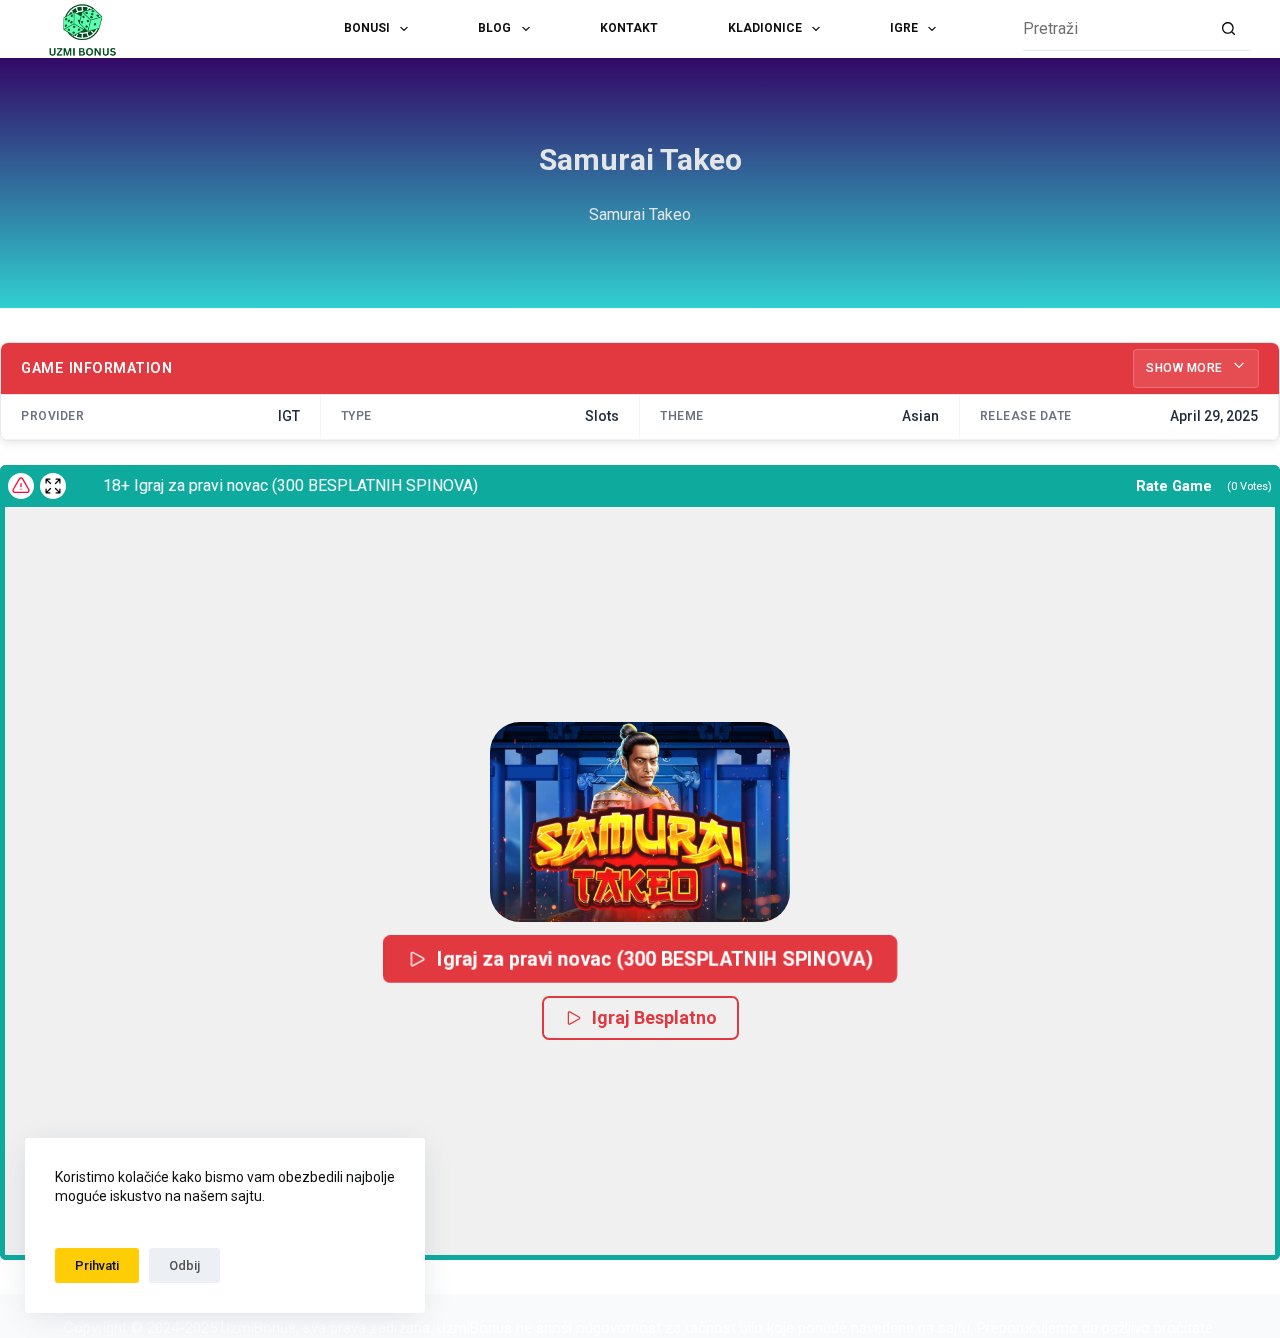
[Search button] (1228, 29)
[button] (640, 822)
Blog (494, 28)
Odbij (184, 1265)
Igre (904, 28)
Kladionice (765, 28)
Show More (1186, 368)
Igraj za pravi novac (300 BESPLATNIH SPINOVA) (655, 958)
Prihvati (97, 1265)
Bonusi (367, 28)
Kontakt (629, 28)
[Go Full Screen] (53, 486)
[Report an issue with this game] (21, 486)
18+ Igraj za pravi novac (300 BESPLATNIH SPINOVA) (277, 485)
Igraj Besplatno (654, 1017)
